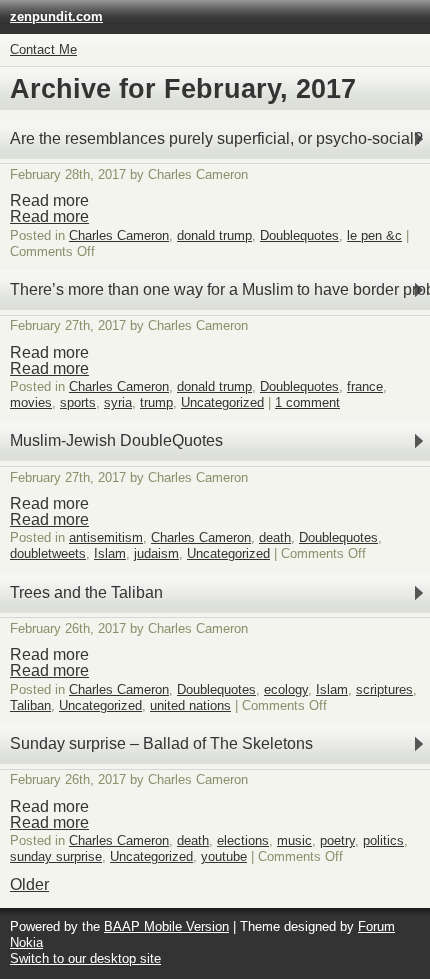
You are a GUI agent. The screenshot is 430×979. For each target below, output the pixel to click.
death (275, 537)
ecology (286, 689)
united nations (190, 705)
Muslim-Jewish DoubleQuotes (116, 440)
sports (78, 402)
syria (118, 402)
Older (29, 884)
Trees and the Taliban (86, 592)
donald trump (214, 235)
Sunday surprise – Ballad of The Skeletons (161, 743)
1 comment (307, 402)
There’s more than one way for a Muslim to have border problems (220, 289)
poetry (337, 840)
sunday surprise (56, 856)
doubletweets (48, 553)
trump (156, 402)
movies (31, 402)
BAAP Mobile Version (166, 926)
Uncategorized (222, 402)
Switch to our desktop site (85, 958)
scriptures (384, 689)
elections (243, 840)
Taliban (30, 705)
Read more (49, 216)
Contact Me (43, 49)
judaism (156, 553)
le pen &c (374, 235)
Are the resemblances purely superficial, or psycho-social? (216, 138)
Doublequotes (299, 235)
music (294, 840)
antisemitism (106, 537)
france (365, 386)
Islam (110, 553)
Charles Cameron (119, 235)
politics (383, 840)
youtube (224, 856)
